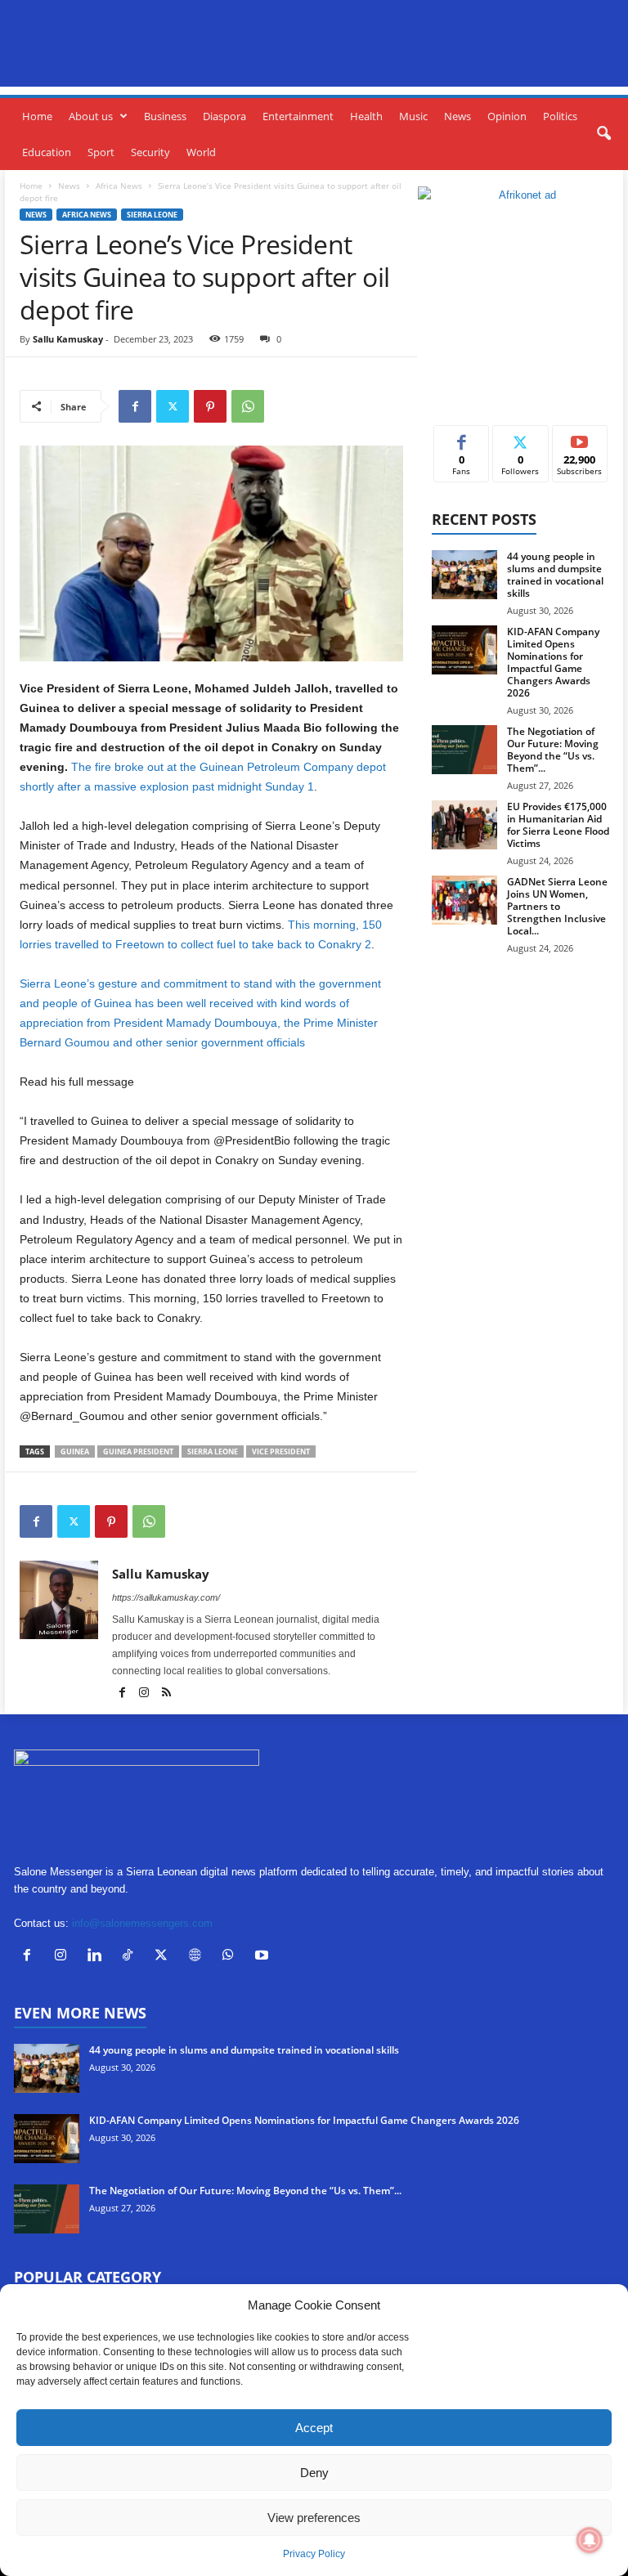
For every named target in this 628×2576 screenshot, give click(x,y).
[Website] (198, 1957)
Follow (520, 438)
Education (47, 152)
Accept (314, 2428)
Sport (101, 152)
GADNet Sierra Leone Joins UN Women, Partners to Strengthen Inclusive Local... (557, 906)
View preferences (314, 2518)
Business (165, 116)
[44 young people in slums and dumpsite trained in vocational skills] (464, 575)
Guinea (75, 1452)
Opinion (507, 116)
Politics (560, 116)
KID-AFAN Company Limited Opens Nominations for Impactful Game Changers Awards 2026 (553, 662)
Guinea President (138, 1452)
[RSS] (166, 1694)
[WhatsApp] (248, 406)
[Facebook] (135, 406)
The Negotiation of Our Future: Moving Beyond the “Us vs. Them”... (553, 750)
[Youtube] (264, 1957)
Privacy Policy (314, 2554)
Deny (314, 2473)
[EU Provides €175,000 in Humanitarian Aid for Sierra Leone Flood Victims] (464, 825)
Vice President (281, 1452)
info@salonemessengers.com (142, 1923)
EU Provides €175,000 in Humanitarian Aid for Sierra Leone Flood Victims (558, 825)
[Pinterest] (210, 406)
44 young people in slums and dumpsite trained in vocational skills (555, 575)
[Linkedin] (98, 1957)
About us (91, 116)
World (201, 152)
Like (462, 438)
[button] (603, 134)
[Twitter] (173, 406)
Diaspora (224, 116)
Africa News (119, 186)
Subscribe (580, 438)
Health (366, 116)
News (458, 116)
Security (150, 152)
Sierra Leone (152, 215)
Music (413, 116)
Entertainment (298, 116)
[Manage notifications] (590, 2540)
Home (37, 116)
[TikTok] (131, 1957)
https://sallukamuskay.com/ (166, 1597)
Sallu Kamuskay (68, 339)
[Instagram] (145, 1694)
